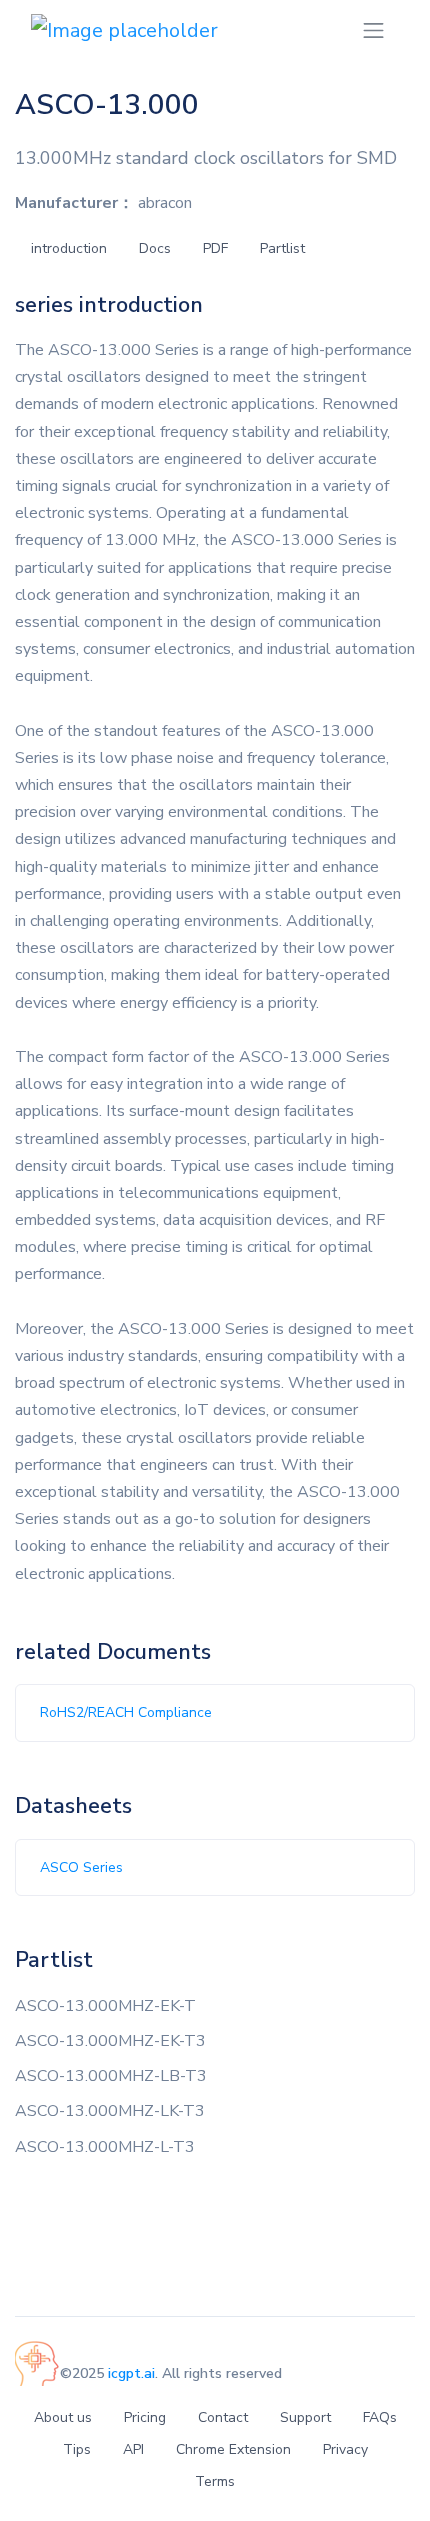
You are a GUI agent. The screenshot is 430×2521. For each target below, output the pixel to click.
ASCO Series (81, 1867)
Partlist (282, 248)
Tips (77, 2449)
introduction (69, 248)
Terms (215, 2481)
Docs (155, 248)
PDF (215, 248)
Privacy (345, 2449)
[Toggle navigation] (373, 30)
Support (305, 2417)
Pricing (145, 2417)
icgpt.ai (131, 2373)
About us (63, 2417)
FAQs (380, 2417)
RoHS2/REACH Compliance (126, 1712)
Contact (223, 2417)
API (133, 2449)
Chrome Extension (233, 2449)
